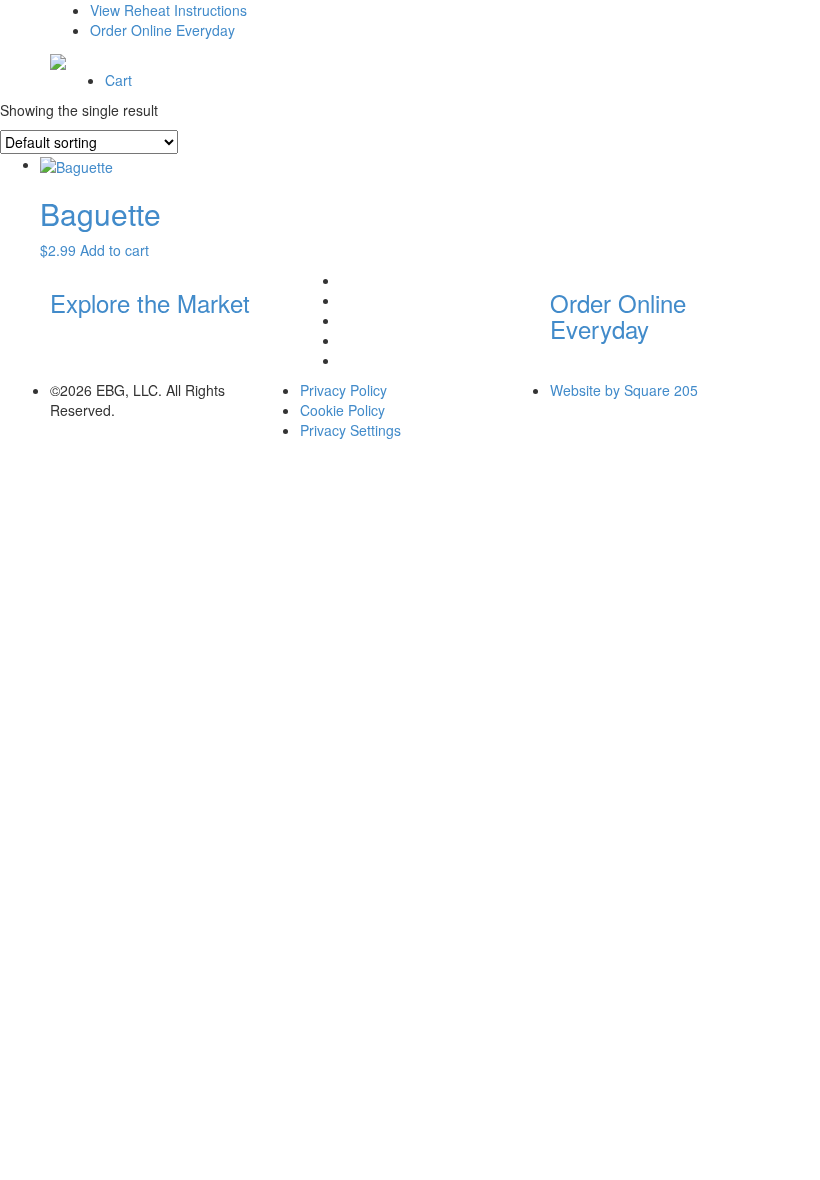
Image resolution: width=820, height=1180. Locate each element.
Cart (118, 80)
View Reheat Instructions (168, 10)
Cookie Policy (342, 410)
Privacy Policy (343, 390)
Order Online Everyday (162, 30)
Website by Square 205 (624, 390)
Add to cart (114, 250)
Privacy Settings (350, 430)
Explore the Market (150, 302)
